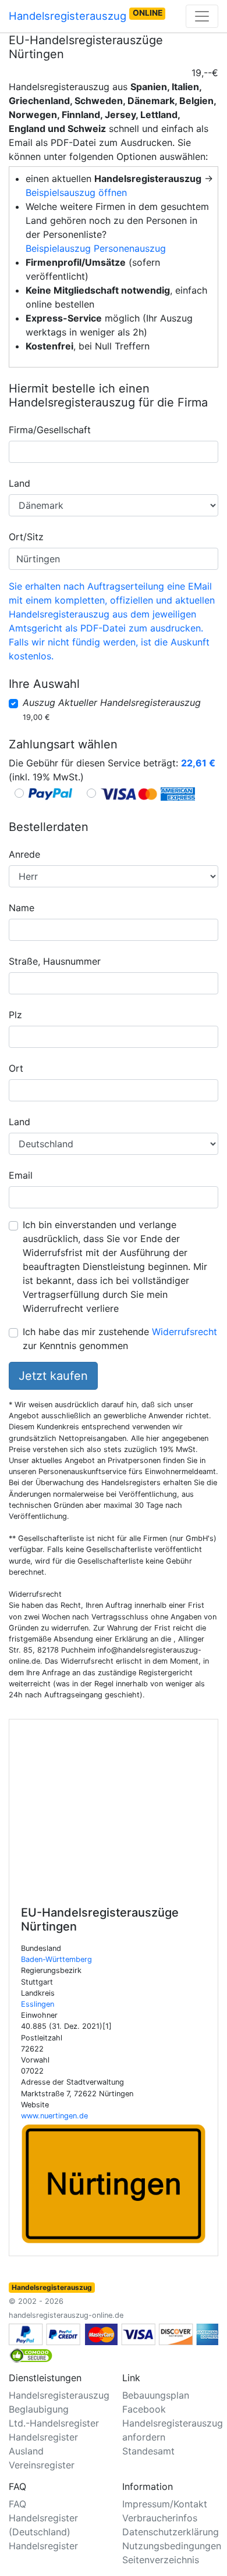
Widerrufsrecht (185, 1332)
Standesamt (148, 2451)
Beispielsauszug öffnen (76, 192)
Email (21, 1175)
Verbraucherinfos (160, 2518)
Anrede (24, 854)
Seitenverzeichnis (161, 2560)
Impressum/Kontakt (165, 2504)
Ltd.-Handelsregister (54, 2423)
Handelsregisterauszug (86, 15)
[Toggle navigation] (202, 16)
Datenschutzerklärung (171, 2532)
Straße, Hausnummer (55, 961)
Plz (15, 1015)
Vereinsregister (42, 2465)
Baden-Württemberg (56, 1959)
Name (22, 908)
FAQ (17, 2504)
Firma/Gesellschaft (50, 430)
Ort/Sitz (26, 537)
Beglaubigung (39, 2409)
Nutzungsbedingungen (172, 2546)
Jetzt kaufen (53, 1376)
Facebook (144, 2409)
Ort (16, 1068)
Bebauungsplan (156, 2395)
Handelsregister (43, 2546)
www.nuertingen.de (54, 2116)
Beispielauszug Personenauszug (96, 248)
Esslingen (38, 2004)
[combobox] (114, 452)
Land (19, 483)
